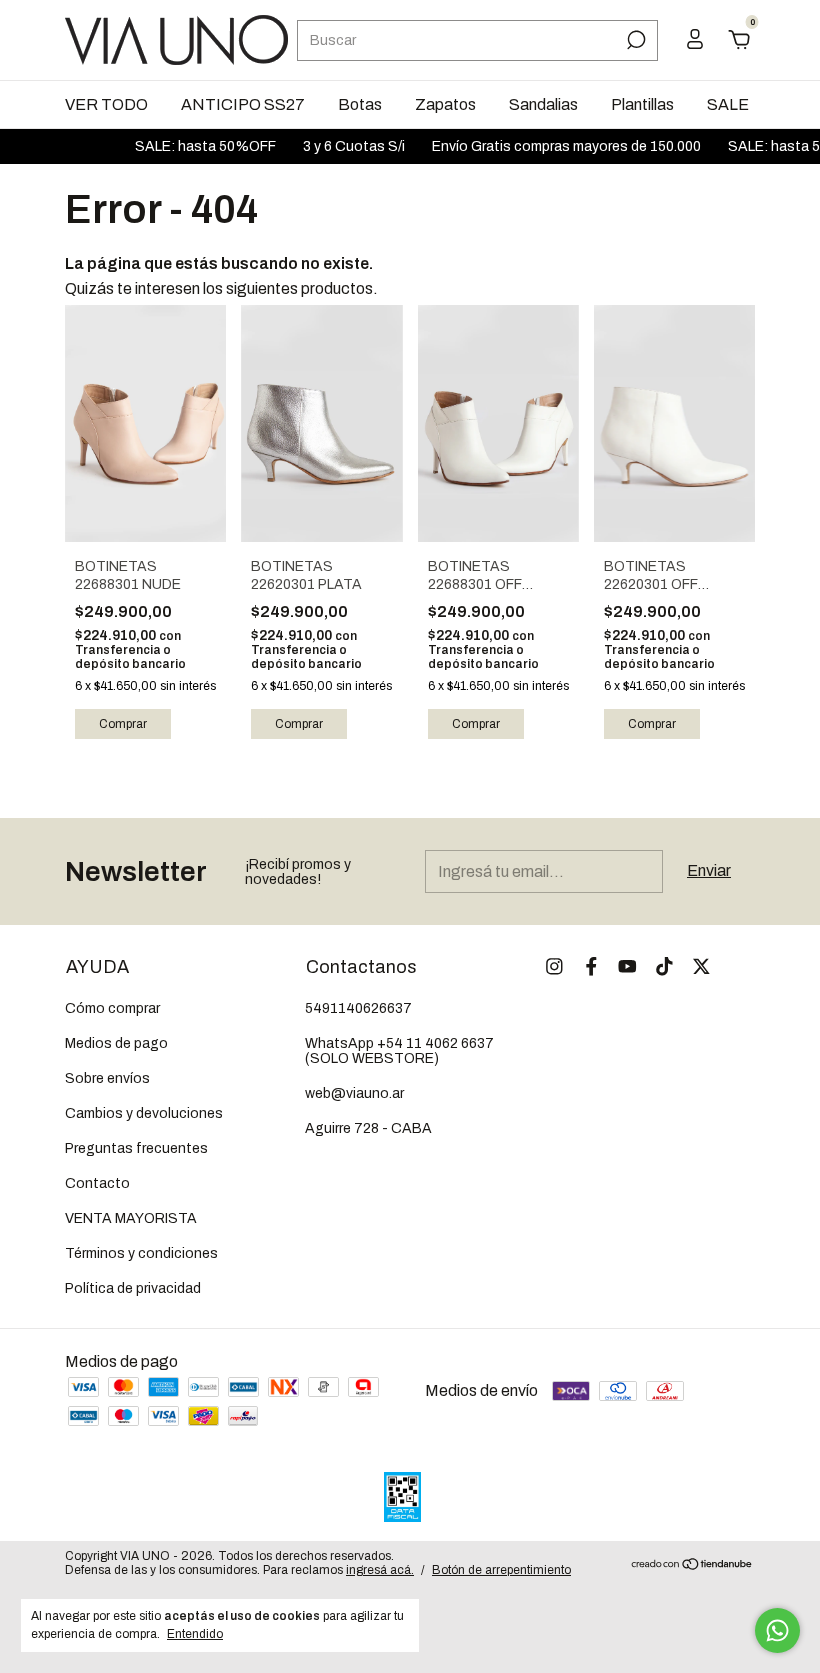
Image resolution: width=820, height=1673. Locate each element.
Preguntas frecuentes (136, 1148)
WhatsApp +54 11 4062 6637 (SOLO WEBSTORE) (399, 1051)
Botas (360, 104)
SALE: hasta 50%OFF (193, 146)
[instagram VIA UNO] (554, 966)
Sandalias (543, 104)
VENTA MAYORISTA (131, 1218)
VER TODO (106, 104)
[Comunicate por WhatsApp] (777, 1630)
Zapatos (445, 104)
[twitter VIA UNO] (701, 966)
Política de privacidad (133, 1288)
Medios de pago (116, 1043)
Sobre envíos (107, 1078)
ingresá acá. (380, 1570)
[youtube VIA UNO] (627, 966)
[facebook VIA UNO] (591, 966)
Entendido (195, 1634)
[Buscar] (634, 40)
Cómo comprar (112, 1008)
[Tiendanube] (692, 1565)
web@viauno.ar (354, 1093)
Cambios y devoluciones (144, 1113)
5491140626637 (358, 1008)
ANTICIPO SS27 (243, 104)
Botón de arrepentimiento (501, 1570)
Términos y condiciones (141, 1253)
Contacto (97, 1183)
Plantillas (642, 104)
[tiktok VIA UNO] (664, 966)
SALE (728, 104)
